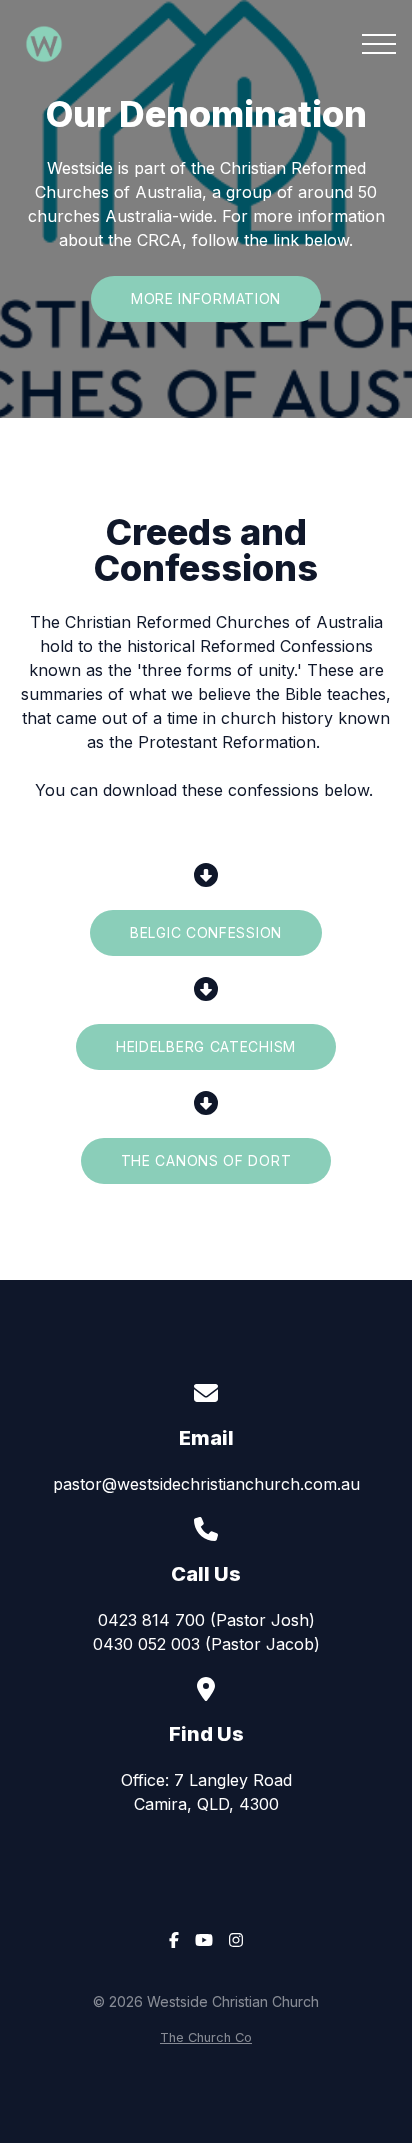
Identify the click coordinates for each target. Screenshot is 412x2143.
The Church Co (206, 2037)
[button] (379, 44)
